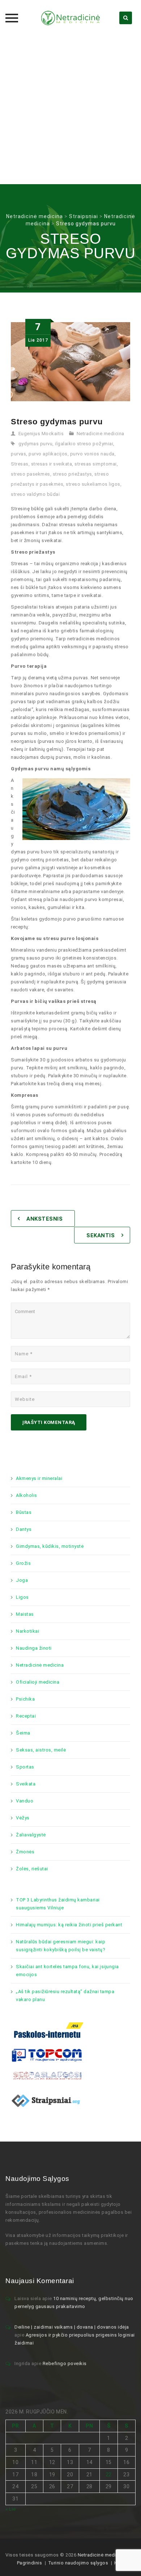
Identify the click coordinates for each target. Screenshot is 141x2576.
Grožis (23, 1563)
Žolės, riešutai (32, 1869)
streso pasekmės (31, 474)
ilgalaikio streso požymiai (84, 444)
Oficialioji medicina (38, 1682)
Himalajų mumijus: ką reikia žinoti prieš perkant (69, 1925)
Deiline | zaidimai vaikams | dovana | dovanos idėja (72, 2327)
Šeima (23, 1733)
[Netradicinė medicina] (70, 18)
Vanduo (25, 1801)
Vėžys (23, 1818)
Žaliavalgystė (31, 1835)
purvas (18, 454)
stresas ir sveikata (52, 464)
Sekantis (101, 1235)
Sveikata (26, 1784)
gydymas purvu (36, 444)
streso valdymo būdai (35, 494)
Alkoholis (27, 1495)
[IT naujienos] (47, 2055)
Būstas (24, 1512)
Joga (22, 1580)
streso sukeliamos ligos (93, 484)
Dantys (24, 1529)
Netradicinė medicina (101, 434)
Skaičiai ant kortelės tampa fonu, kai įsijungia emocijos (67, 1971)
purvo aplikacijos (48, 454)
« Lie (11, 2509)
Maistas (25, 1614)
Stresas (20, 464)
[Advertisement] (70, 110)
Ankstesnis (44, 1219)
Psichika (25, 1699)
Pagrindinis (30, 2563)
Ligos (22, 1597)
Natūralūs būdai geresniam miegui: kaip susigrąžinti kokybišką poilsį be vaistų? (61, 1946)
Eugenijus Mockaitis (41, 434)
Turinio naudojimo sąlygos (78, 2563)
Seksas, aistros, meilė (41, 1750)
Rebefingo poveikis (65, 2363)
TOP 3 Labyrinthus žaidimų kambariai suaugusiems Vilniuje (58, 1904)
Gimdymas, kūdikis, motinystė (50, 1546)
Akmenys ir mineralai (39, 1478)
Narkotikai (27, 1631)
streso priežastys (72, 474)
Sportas (25, 1767)
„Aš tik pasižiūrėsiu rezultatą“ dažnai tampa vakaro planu (65, 1995)
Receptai (26, 1716)
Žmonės (25, 1852)
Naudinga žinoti (34, 1648)
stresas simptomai (96, 464)
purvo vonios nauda (92, 454)
